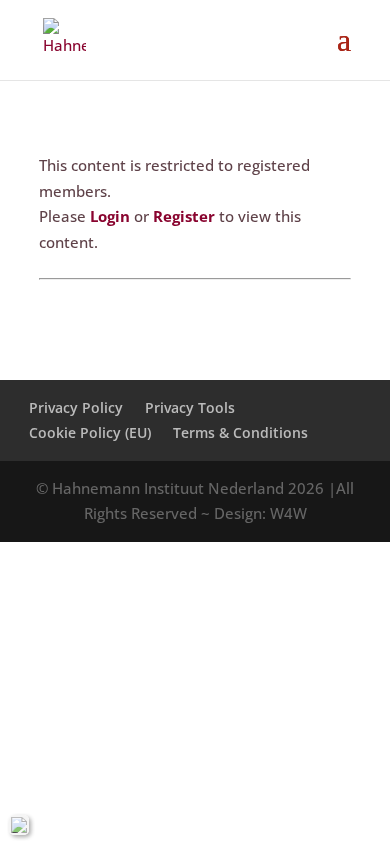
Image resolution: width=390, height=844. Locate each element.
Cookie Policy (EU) (90, 432)
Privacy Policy (76, 407)
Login (110, 216)
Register (184, 216)
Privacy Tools (190, 407)
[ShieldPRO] (19, 825)
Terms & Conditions (240, 432)
